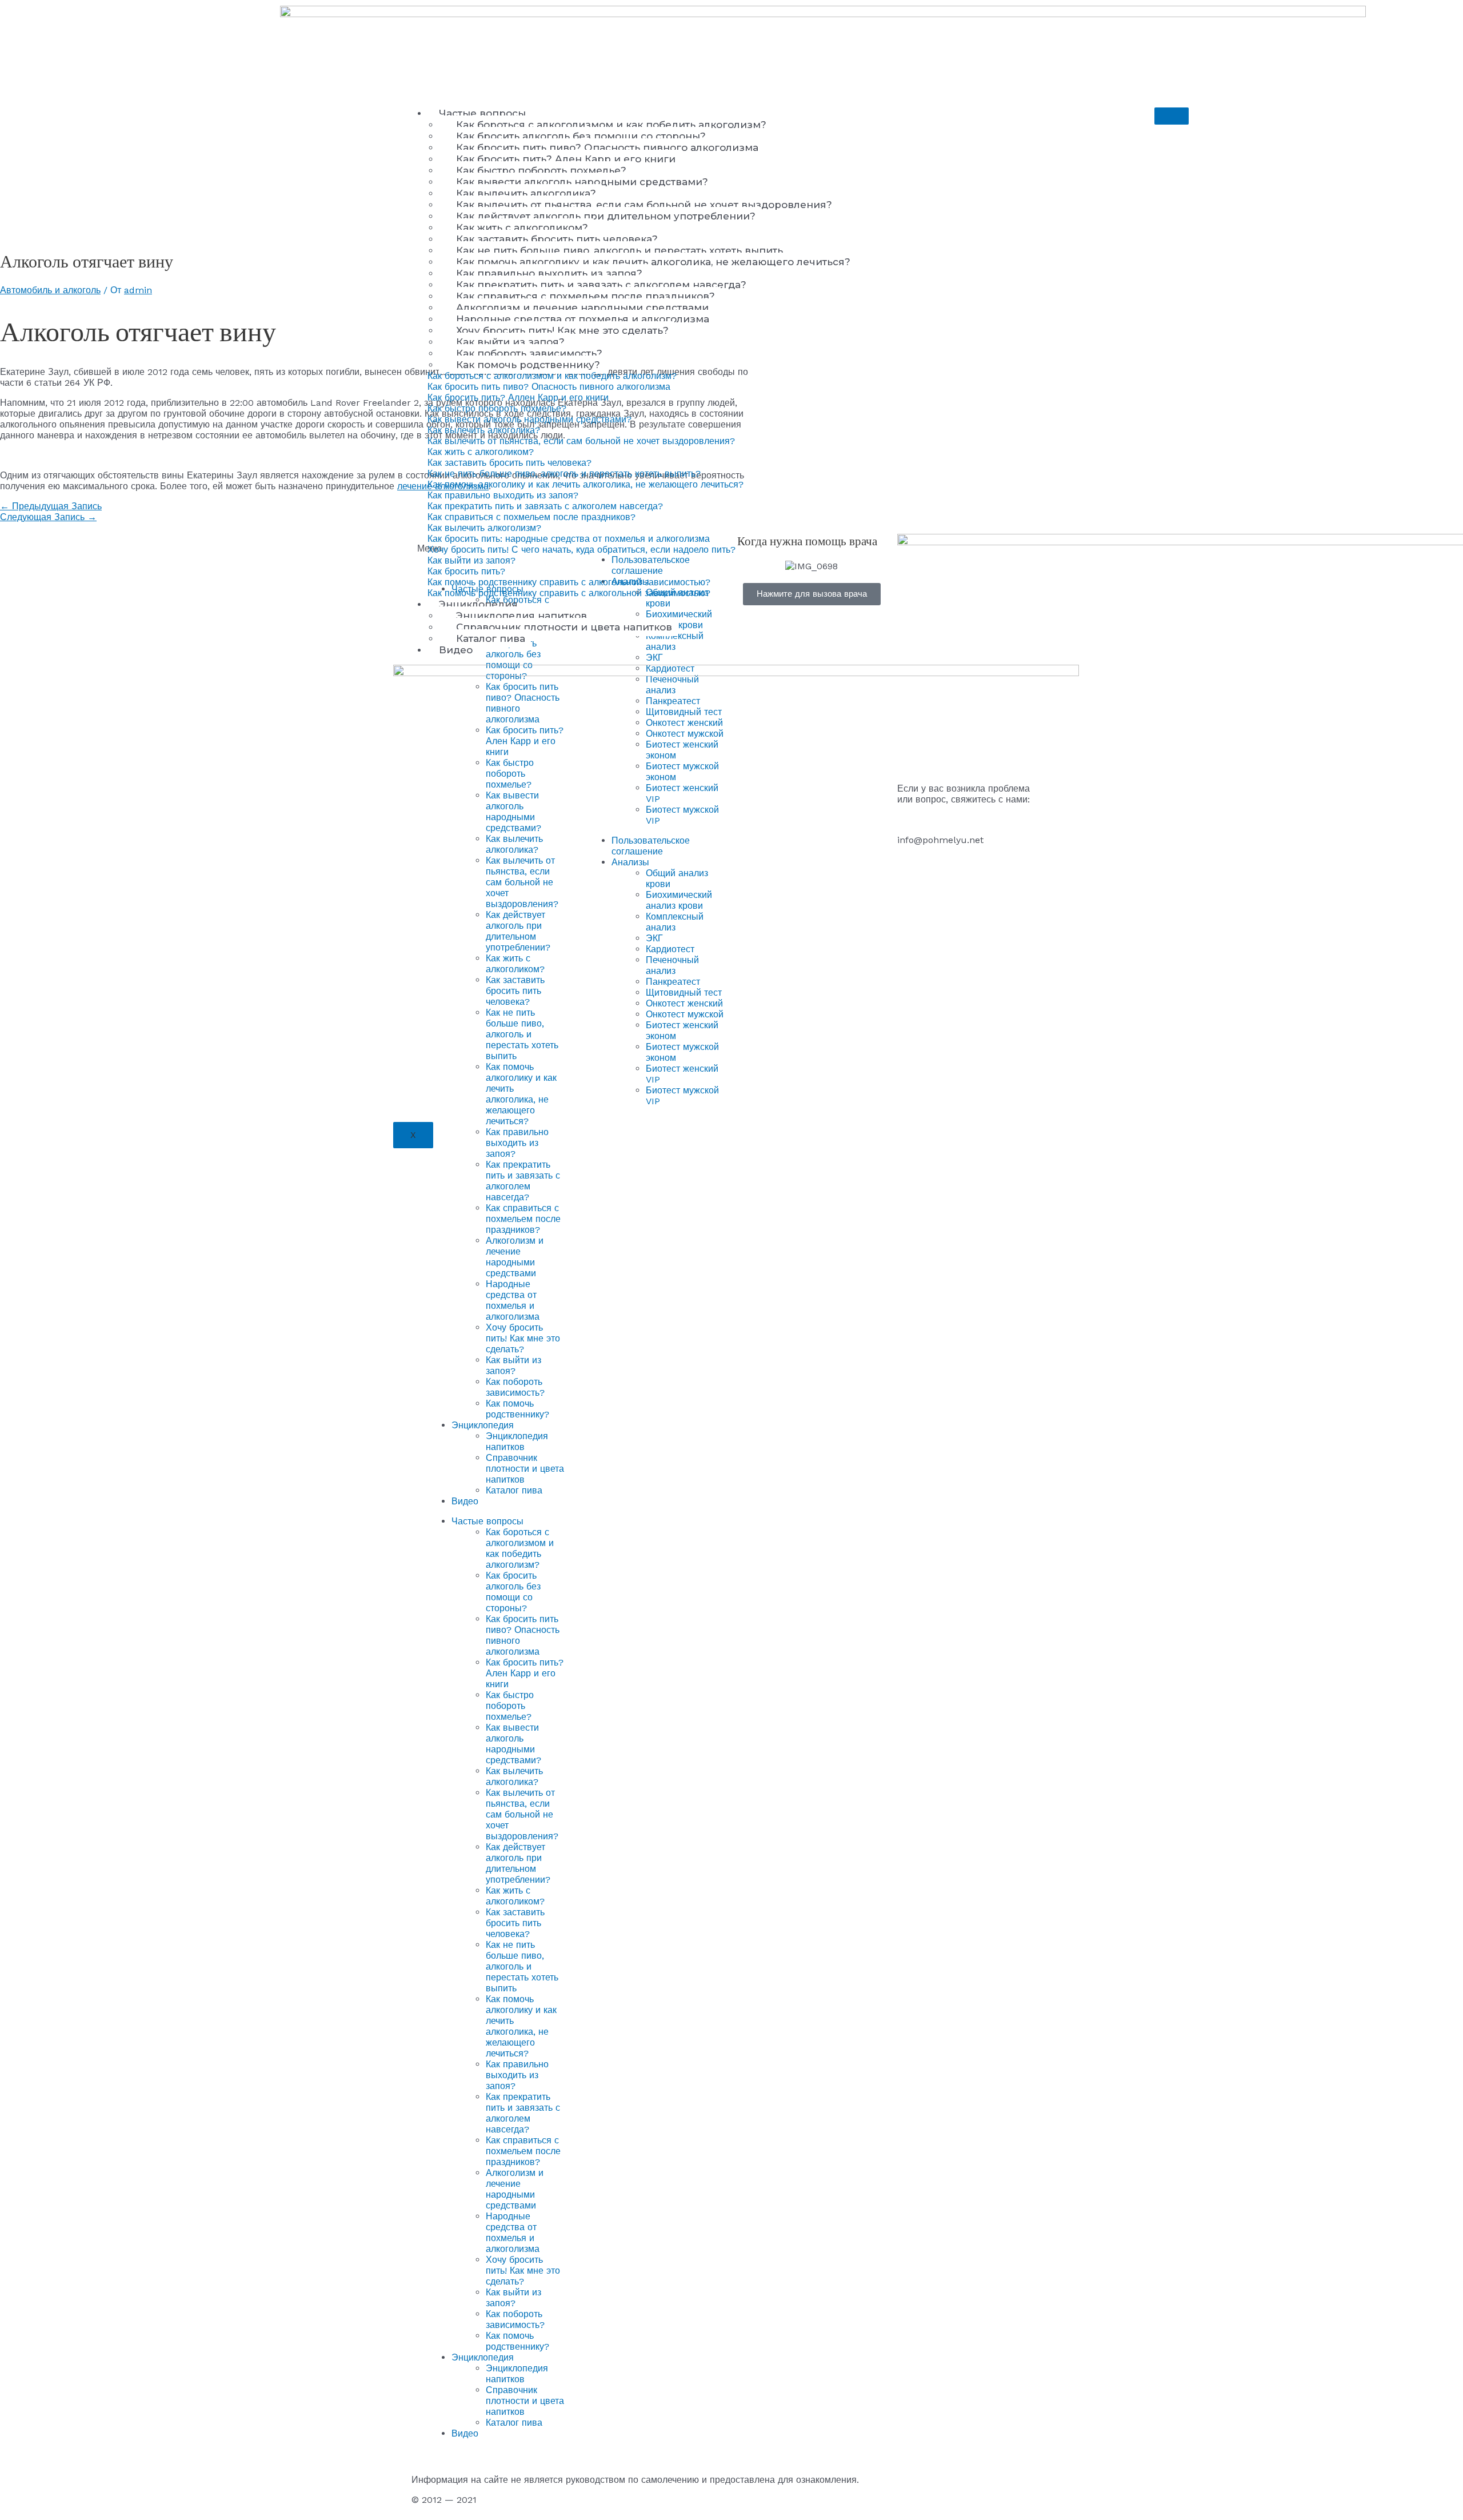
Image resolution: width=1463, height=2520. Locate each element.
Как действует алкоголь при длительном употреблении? (606, 216)
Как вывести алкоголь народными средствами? (582, 182)
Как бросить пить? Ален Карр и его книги (566, 159)
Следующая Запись (48, 517)
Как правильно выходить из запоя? (549, 273)
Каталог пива (491, 638)
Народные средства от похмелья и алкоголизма (583, 319)
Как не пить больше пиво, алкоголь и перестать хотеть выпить (619, 250)
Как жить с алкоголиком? (522, 227)
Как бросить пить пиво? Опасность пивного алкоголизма (607, 147)
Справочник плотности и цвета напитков (564, 627)
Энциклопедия (478, 604)
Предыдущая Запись (51, 506)
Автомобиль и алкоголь (50, 290)
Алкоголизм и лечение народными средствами (582, 307)
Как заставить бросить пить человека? (557, 239)
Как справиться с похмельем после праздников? (585, 296)
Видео (456, 650)
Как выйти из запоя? (510, 342)
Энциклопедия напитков (521, 616)
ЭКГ (654, 658)
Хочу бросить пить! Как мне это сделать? (562, 330)
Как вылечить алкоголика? (526, 193)
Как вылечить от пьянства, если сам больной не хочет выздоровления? (644, 205)
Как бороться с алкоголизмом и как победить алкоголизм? (611, 125)
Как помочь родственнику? (528, 365)
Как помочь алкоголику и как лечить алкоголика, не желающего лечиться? (653, 262)
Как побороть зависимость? (529, 353)
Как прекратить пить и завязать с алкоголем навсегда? (601, 285)
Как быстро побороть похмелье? (541, 170)
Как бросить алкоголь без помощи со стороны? (581, 136)
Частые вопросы (482, 113)
